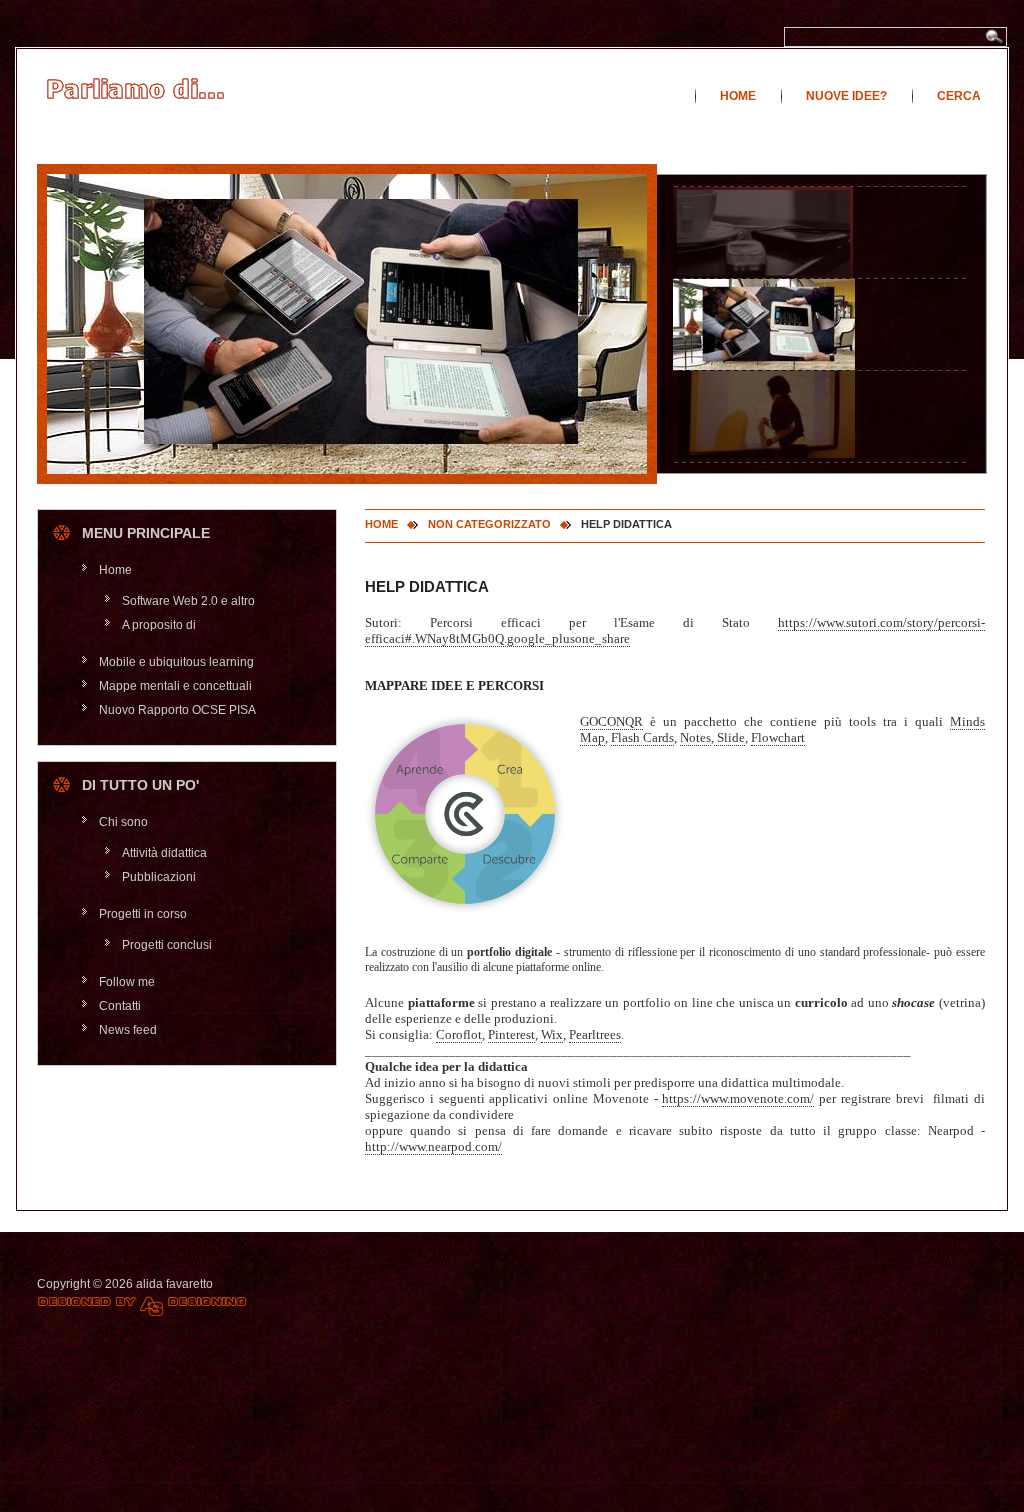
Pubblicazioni (159, 877)
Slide (729, 737)
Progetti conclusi (167, 945)
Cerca (959, 96)
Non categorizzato (489, 524)
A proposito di (159, 625)
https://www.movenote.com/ (738, 1098)
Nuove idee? (846, 96)
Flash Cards (642, 737)
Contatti (120, 1006)
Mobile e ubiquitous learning (176, 662)
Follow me (127, 982)
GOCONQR (611, 721)
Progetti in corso (143, 914)
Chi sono (123, 822)
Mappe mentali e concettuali (175, 686)
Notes (695, 737)
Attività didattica (164, 853)
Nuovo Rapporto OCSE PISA (177, 710)
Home (738, 96)
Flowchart (778, 737)
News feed (128, 1030)
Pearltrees (595, 1034)
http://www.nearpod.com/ (433, 1146)
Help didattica (427, 586)
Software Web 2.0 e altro (188, 601)
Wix (552, 1034)
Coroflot (459, 1034)
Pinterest (511, 1034)
